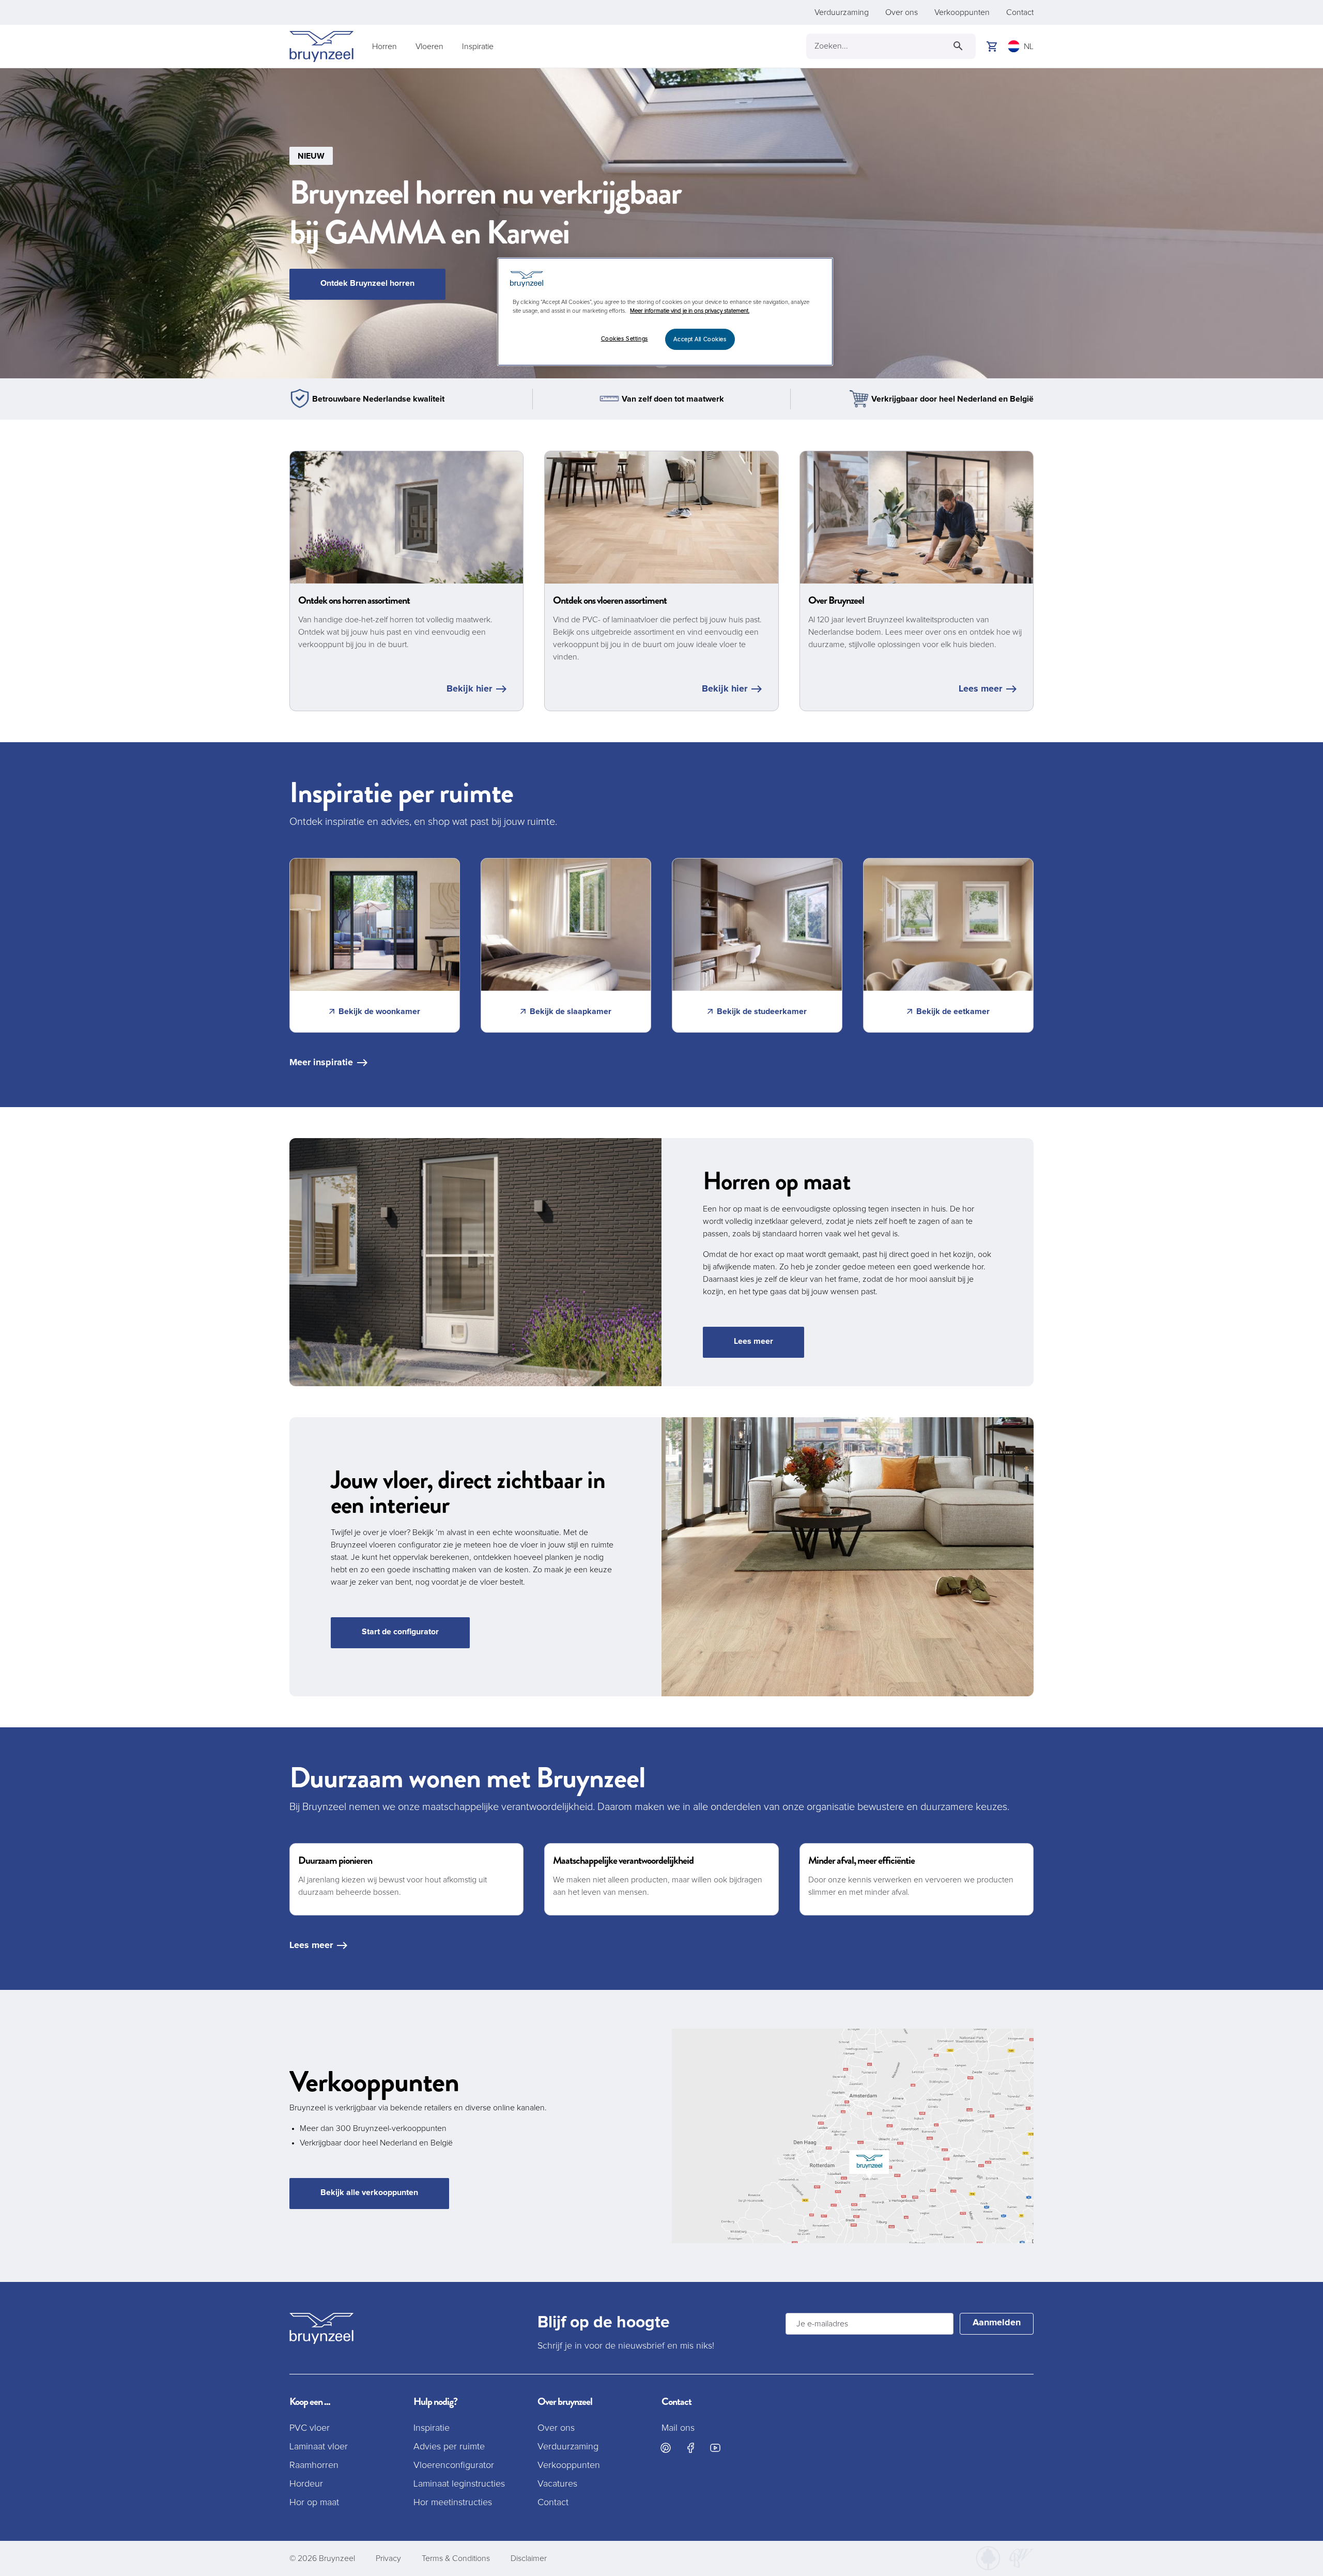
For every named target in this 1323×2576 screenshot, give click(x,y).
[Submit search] (958, 46)
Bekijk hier (469, 689)
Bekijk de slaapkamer (571, 1011)
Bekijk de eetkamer (953, 1011)
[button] (661, 223)
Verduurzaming (842, 12)
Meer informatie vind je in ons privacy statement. (690, 311)
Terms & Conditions (456, 2558)
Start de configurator (400, 1632)
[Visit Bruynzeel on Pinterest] (666, 2448)
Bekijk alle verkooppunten (369, 2192)
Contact (1020, 12)
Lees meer (980, 689)
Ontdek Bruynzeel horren (367, 283)
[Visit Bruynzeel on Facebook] (690, 2448)
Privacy (388, 2558)
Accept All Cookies (700, 339)
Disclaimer (529, 2558)
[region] (665, 312)
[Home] (321, 47)
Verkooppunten (962, 12)
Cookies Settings (625, 339)
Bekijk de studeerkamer (762, 1011)
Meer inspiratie (321, 1063)
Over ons (902, 12)
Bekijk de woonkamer (379, 1011)
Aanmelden (997, 2323)
